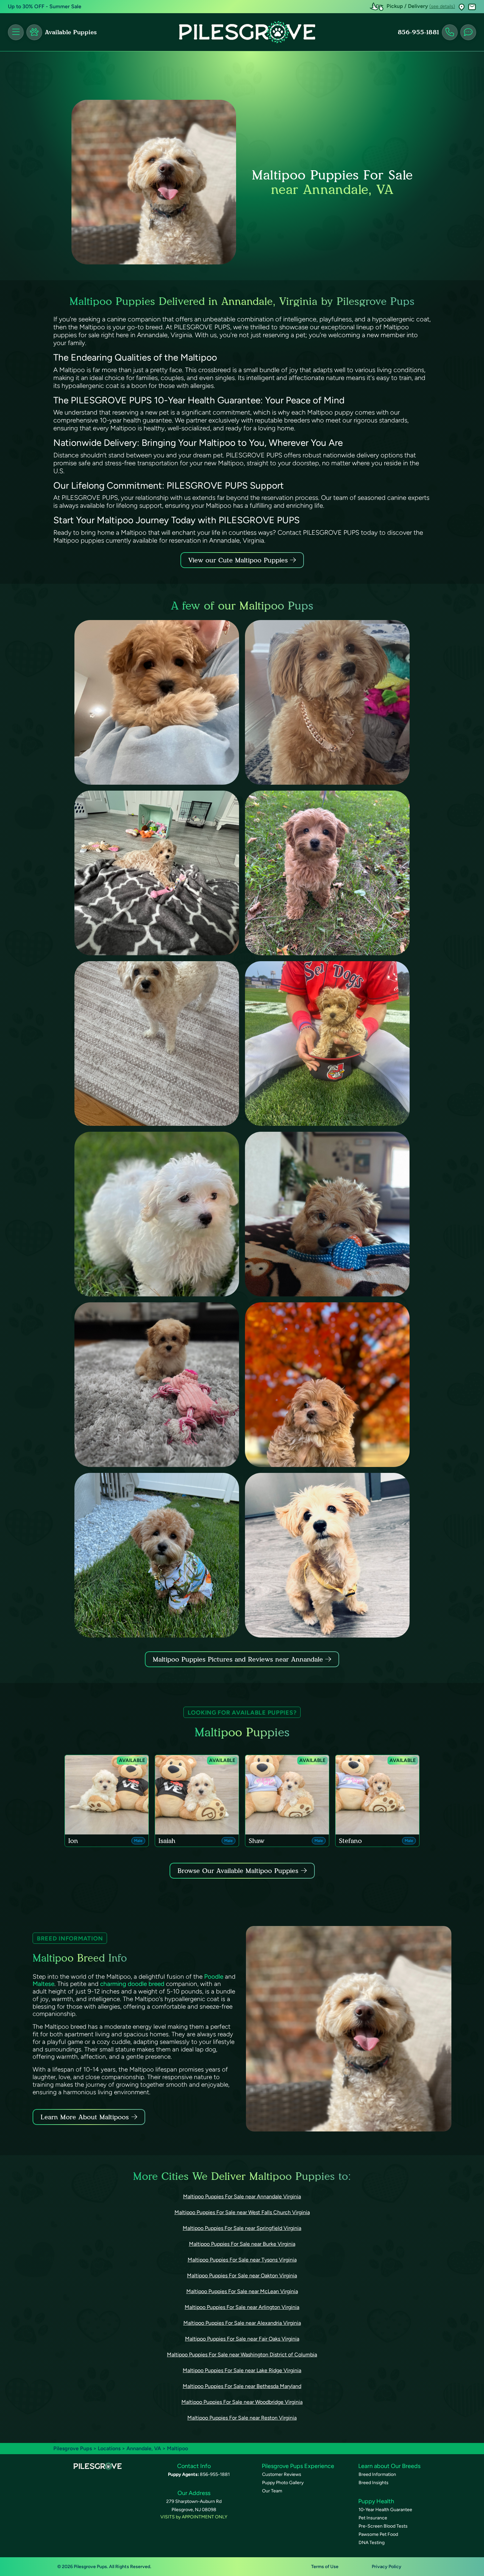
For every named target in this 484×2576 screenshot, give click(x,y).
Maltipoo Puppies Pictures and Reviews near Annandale (239, 1659)
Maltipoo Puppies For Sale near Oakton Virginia (242, 2276)
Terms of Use (325, 2567)
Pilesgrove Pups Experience (298, 2466)
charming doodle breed (132, 1984)
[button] (462, 7)
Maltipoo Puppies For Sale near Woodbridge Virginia (242, 2402)
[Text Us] (468, 32)
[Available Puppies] (34, 32)
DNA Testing (372, 2543)
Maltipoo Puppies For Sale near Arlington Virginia (242, 2307)
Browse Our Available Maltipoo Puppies (238, 1871)
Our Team (272, 2491)
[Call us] (450, 32)
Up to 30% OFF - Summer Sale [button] (45, 6)
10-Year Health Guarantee (385, 2510)
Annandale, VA (144, 2448)
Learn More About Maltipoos (85, 2117)
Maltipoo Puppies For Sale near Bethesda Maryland (242, 2386)
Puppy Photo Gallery (283, 2483)
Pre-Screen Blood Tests (383, 2526)
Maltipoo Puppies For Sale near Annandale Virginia (242, 2196)
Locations (109, 2448)
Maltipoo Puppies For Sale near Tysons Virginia (242, 2260)
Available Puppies (71, 32)
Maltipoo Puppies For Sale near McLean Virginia (242, 2291)
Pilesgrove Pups (73, 2448)
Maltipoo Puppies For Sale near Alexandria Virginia (242, 2323)
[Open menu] (16, 32)
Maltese (43, 1984)
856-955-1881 (418, 32)
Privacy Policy (387, 2567)
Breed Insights (374, 2483)
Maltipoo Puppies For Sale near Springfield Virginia (242, 2228)
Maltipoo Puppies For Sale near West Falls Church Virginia (242, 2212)
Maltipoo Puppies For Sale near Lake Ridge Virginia (242, 2370)
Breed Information (377, 2474)
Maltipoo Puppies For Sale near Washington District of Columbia (242, 2355)
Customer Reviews (282, 2474)
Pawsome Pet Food (378, 2534)
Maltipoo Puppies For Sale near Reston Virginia (242, 2418)
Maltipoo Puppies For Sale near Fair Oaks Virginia (242, 2339)
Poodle (214, 1977)
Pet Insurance (373, 2518)
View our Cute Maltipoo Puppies (239, 560)
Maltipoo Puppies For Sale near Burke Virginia (242, 2244)
